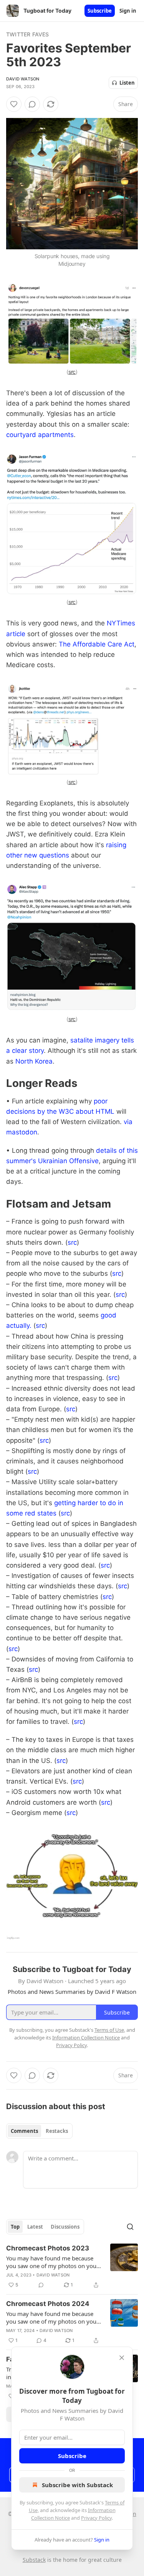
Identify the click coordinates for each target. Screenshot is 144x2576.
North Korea (34, 1061)
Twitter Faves (28, 34)
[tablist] (39, 2131)
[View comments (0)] (32, 104)
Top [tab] (15, 2227)
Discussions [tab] (65, 2227)
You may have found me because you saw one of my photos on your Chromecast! (52, 2262)
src (72, 372)
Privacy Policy (96, 2518)
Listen (127, 83)
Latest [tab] (35, 2227)
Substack (34, 2560)
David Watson (23, 79)
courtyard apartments (40, 435)
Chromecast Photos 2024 (48, 2304)
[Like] (14, 104)
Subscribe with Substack (77, 2485)
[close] (122, 2358)
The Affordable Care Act (97, 644)
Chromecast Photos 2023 (48, 2248)
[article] (72, 2267)
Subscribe (100, 11)
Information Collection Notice (86, 2038)
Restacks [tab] (57, 2131)
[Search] (130, 2227)
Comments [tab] (24, 2131)
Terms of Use (109, 2030)
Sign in (128, 11)
